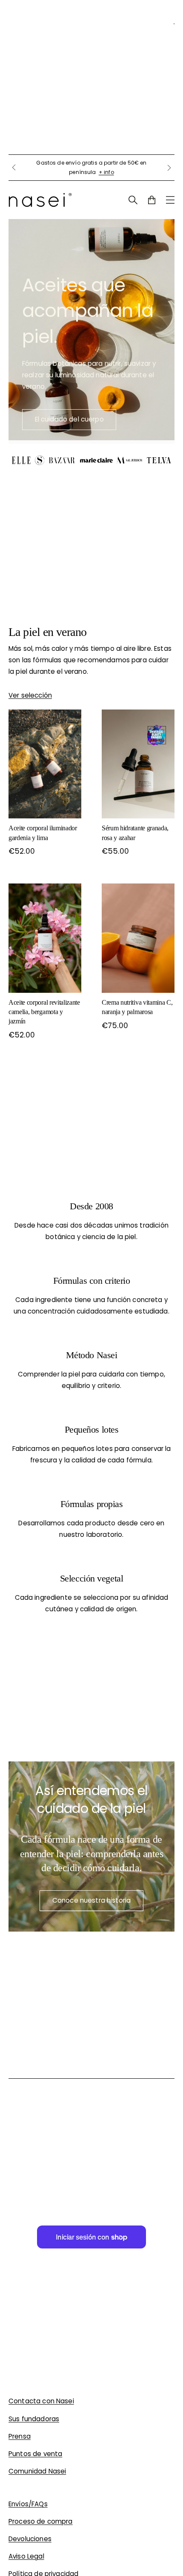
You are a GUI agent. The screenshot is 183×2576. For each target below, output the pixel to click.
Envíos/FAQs (28, 2504)
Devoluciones (30, 2539)
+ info (106, 172)
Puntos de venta (35, 2454)
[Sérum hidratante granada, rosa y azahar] (138, 764)
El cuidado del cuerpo (69, 419)
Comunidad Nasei (37, 2471)
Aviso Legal (26, 2556)
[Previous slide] (14, 168)
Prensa (20, 2436)
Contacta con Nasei (41, 2401)
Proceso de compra (41, 2521)
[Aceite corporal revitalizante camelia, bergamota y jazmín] (45, 938)
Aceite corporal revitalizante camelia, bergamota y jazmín (44, 1012)
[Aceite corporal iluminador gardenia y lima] (45, 764)
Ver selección (30, 695)
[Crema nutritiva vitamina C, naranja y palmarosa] (138, 938)
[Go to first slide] (169, 168)
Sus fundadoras (34, 2419)
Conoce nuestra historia (91, 1900)
